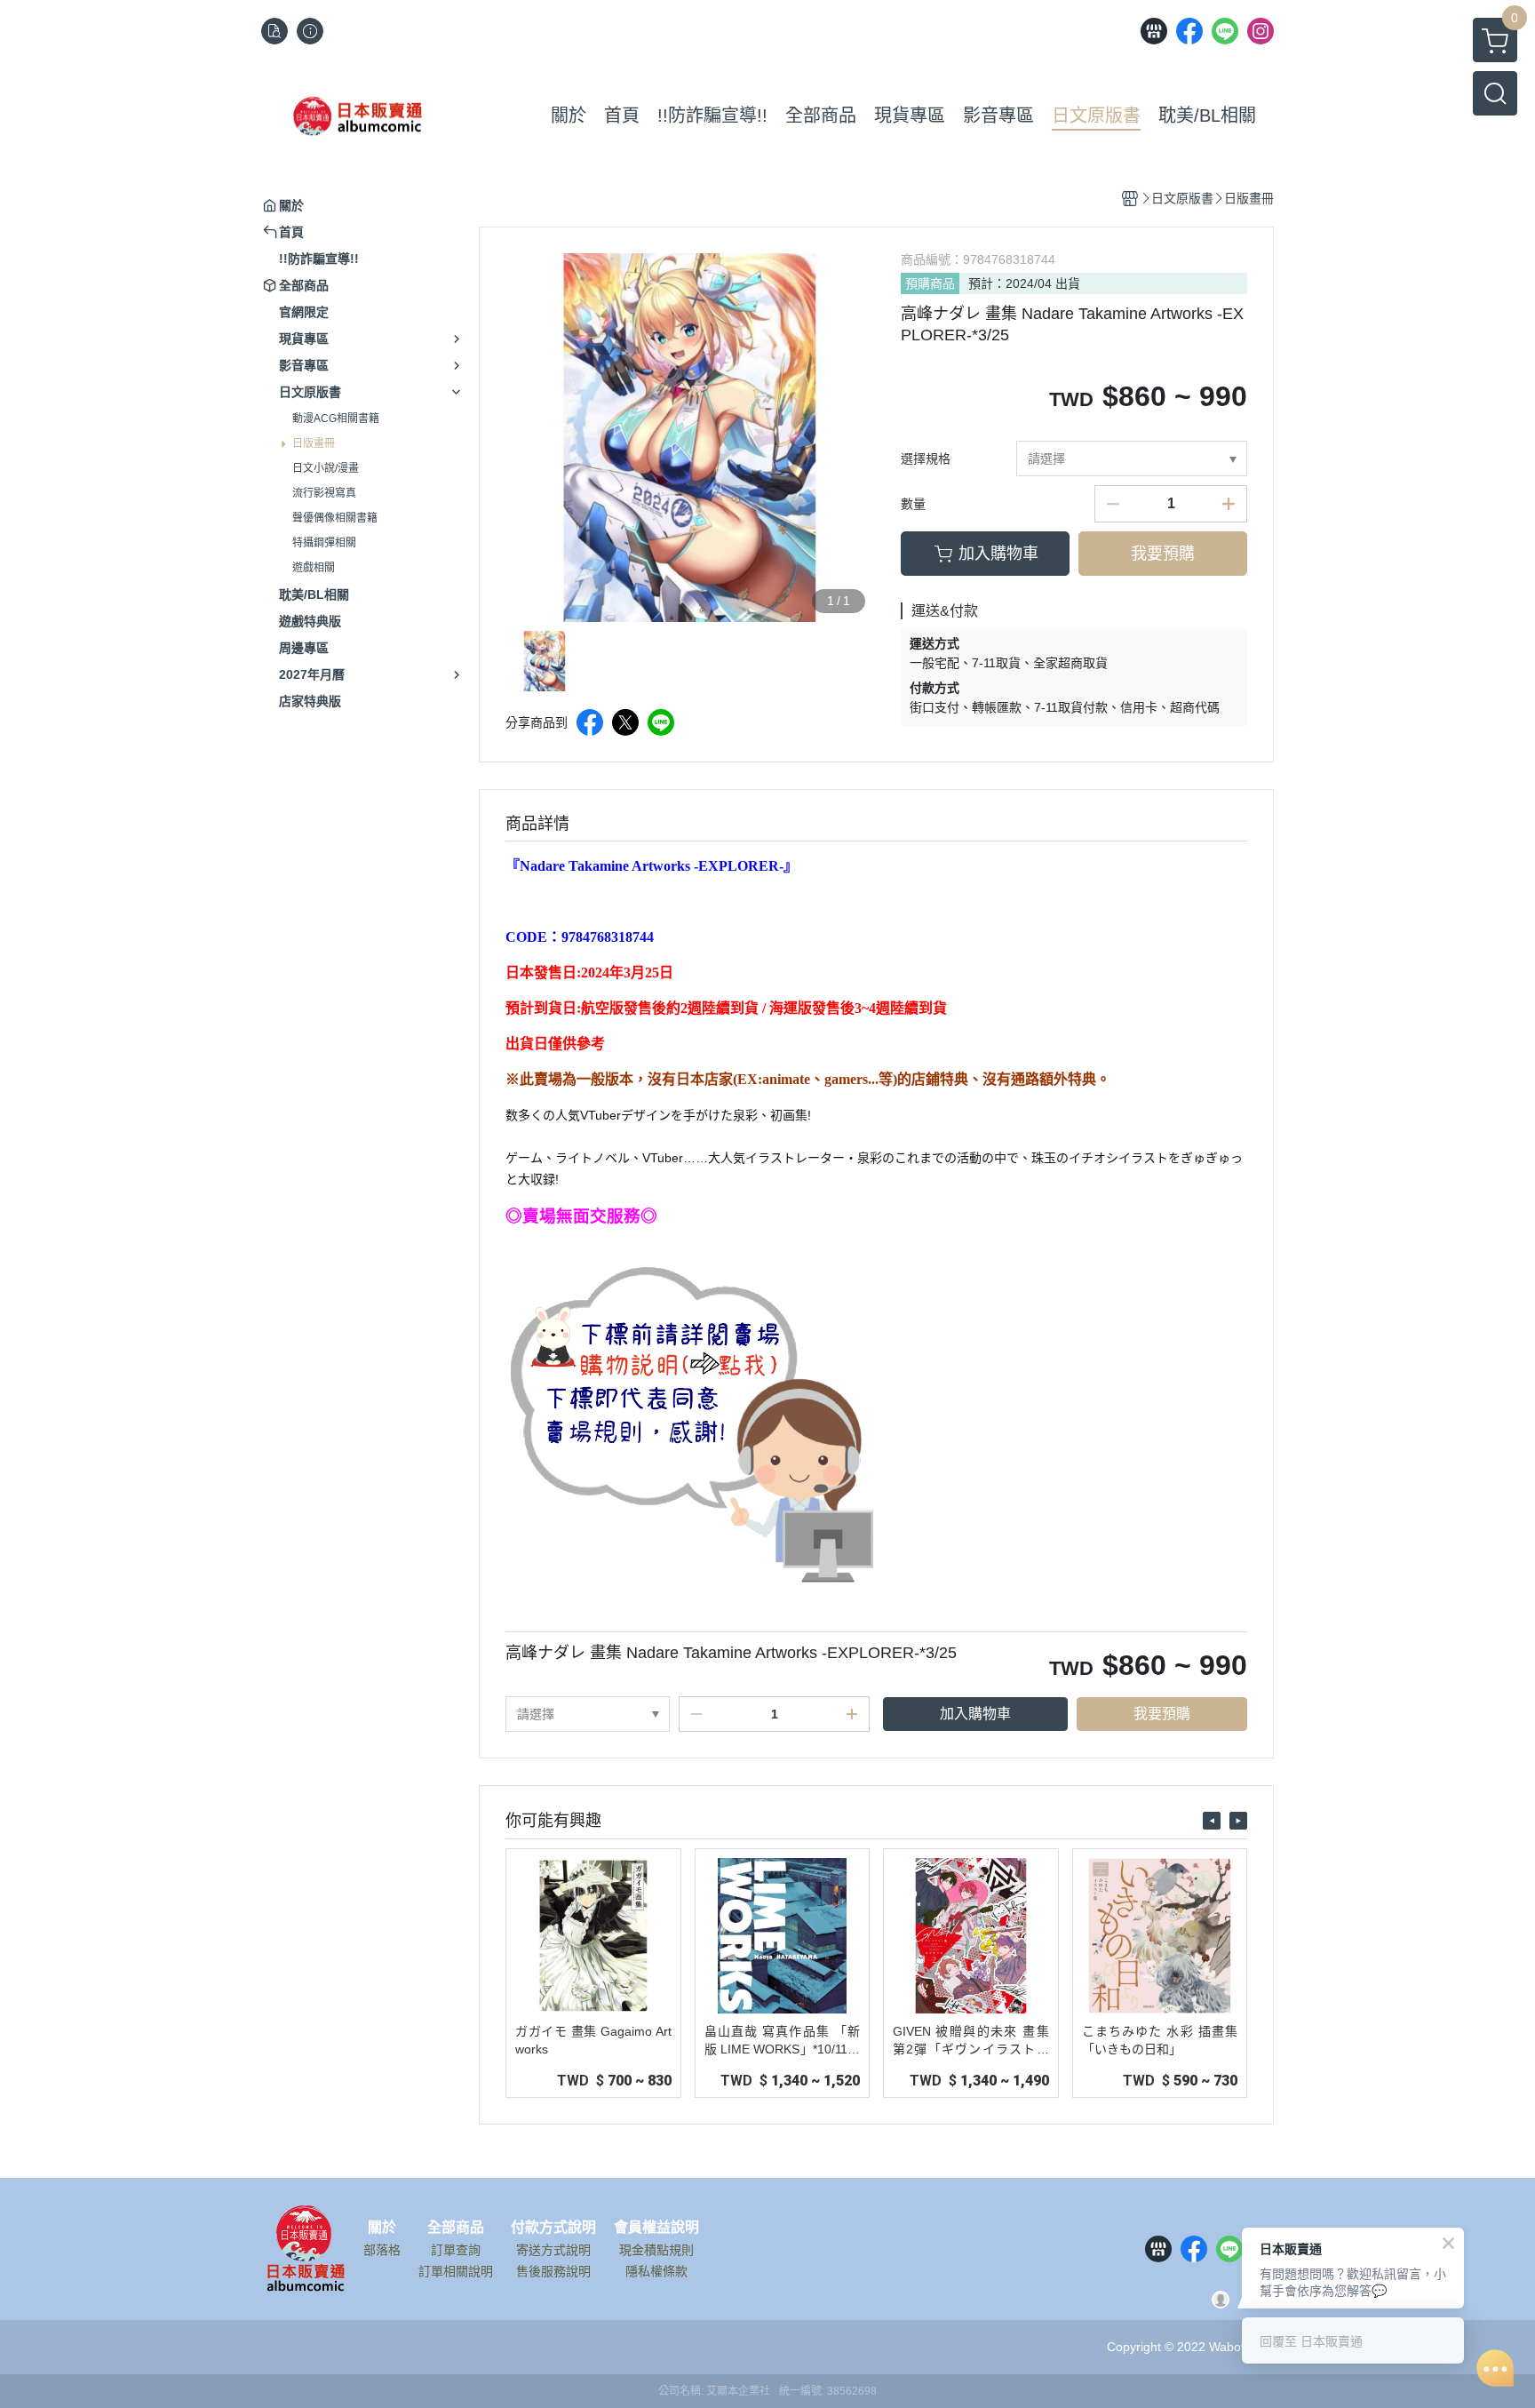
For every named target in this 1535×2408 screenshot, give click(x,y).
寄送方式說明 (553, 2250)
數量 (913, 504)
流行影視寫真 (324, 493)
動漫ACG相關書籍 (336, 419)
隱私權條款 (656, 2271)
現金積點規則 (656, 2250)
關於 (382, 2228)
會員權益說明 (656, 2228)
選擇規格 (926, 458)
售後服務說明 (553, 2271)
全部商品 (456, 2228)
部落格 (382, 2250)
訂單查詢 (456, 2250)
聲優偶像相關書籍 (335, 518)
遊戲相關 (314, 568)
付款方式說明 (553, 2228)
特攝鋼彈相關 (324, 543)
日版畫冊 (314, 443)
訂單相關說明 (456, 2271)
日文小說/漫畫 (326, 468)
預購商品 (930, 283)
